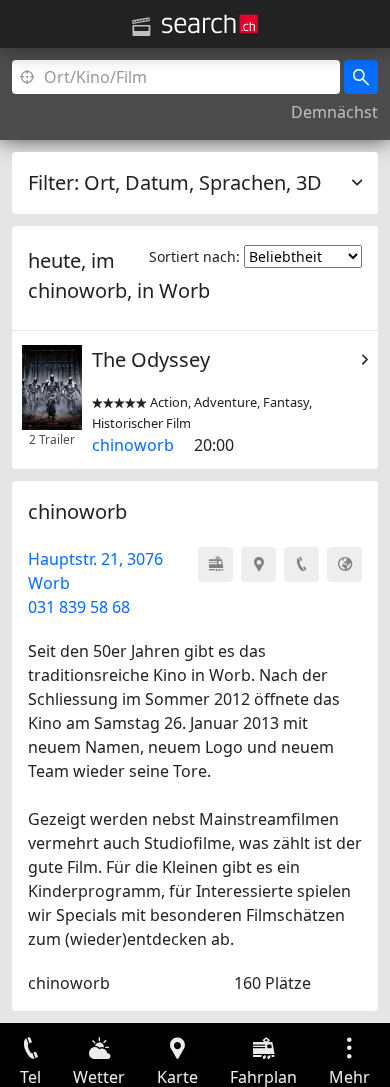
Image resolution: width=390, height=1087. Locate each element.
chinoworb (133, 445)
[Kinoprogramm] (141, 27)
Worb (184, 290)
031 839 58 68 (79, 607)
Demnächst (334, 112)
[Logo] (210, 24)
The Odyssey (151, 359)
